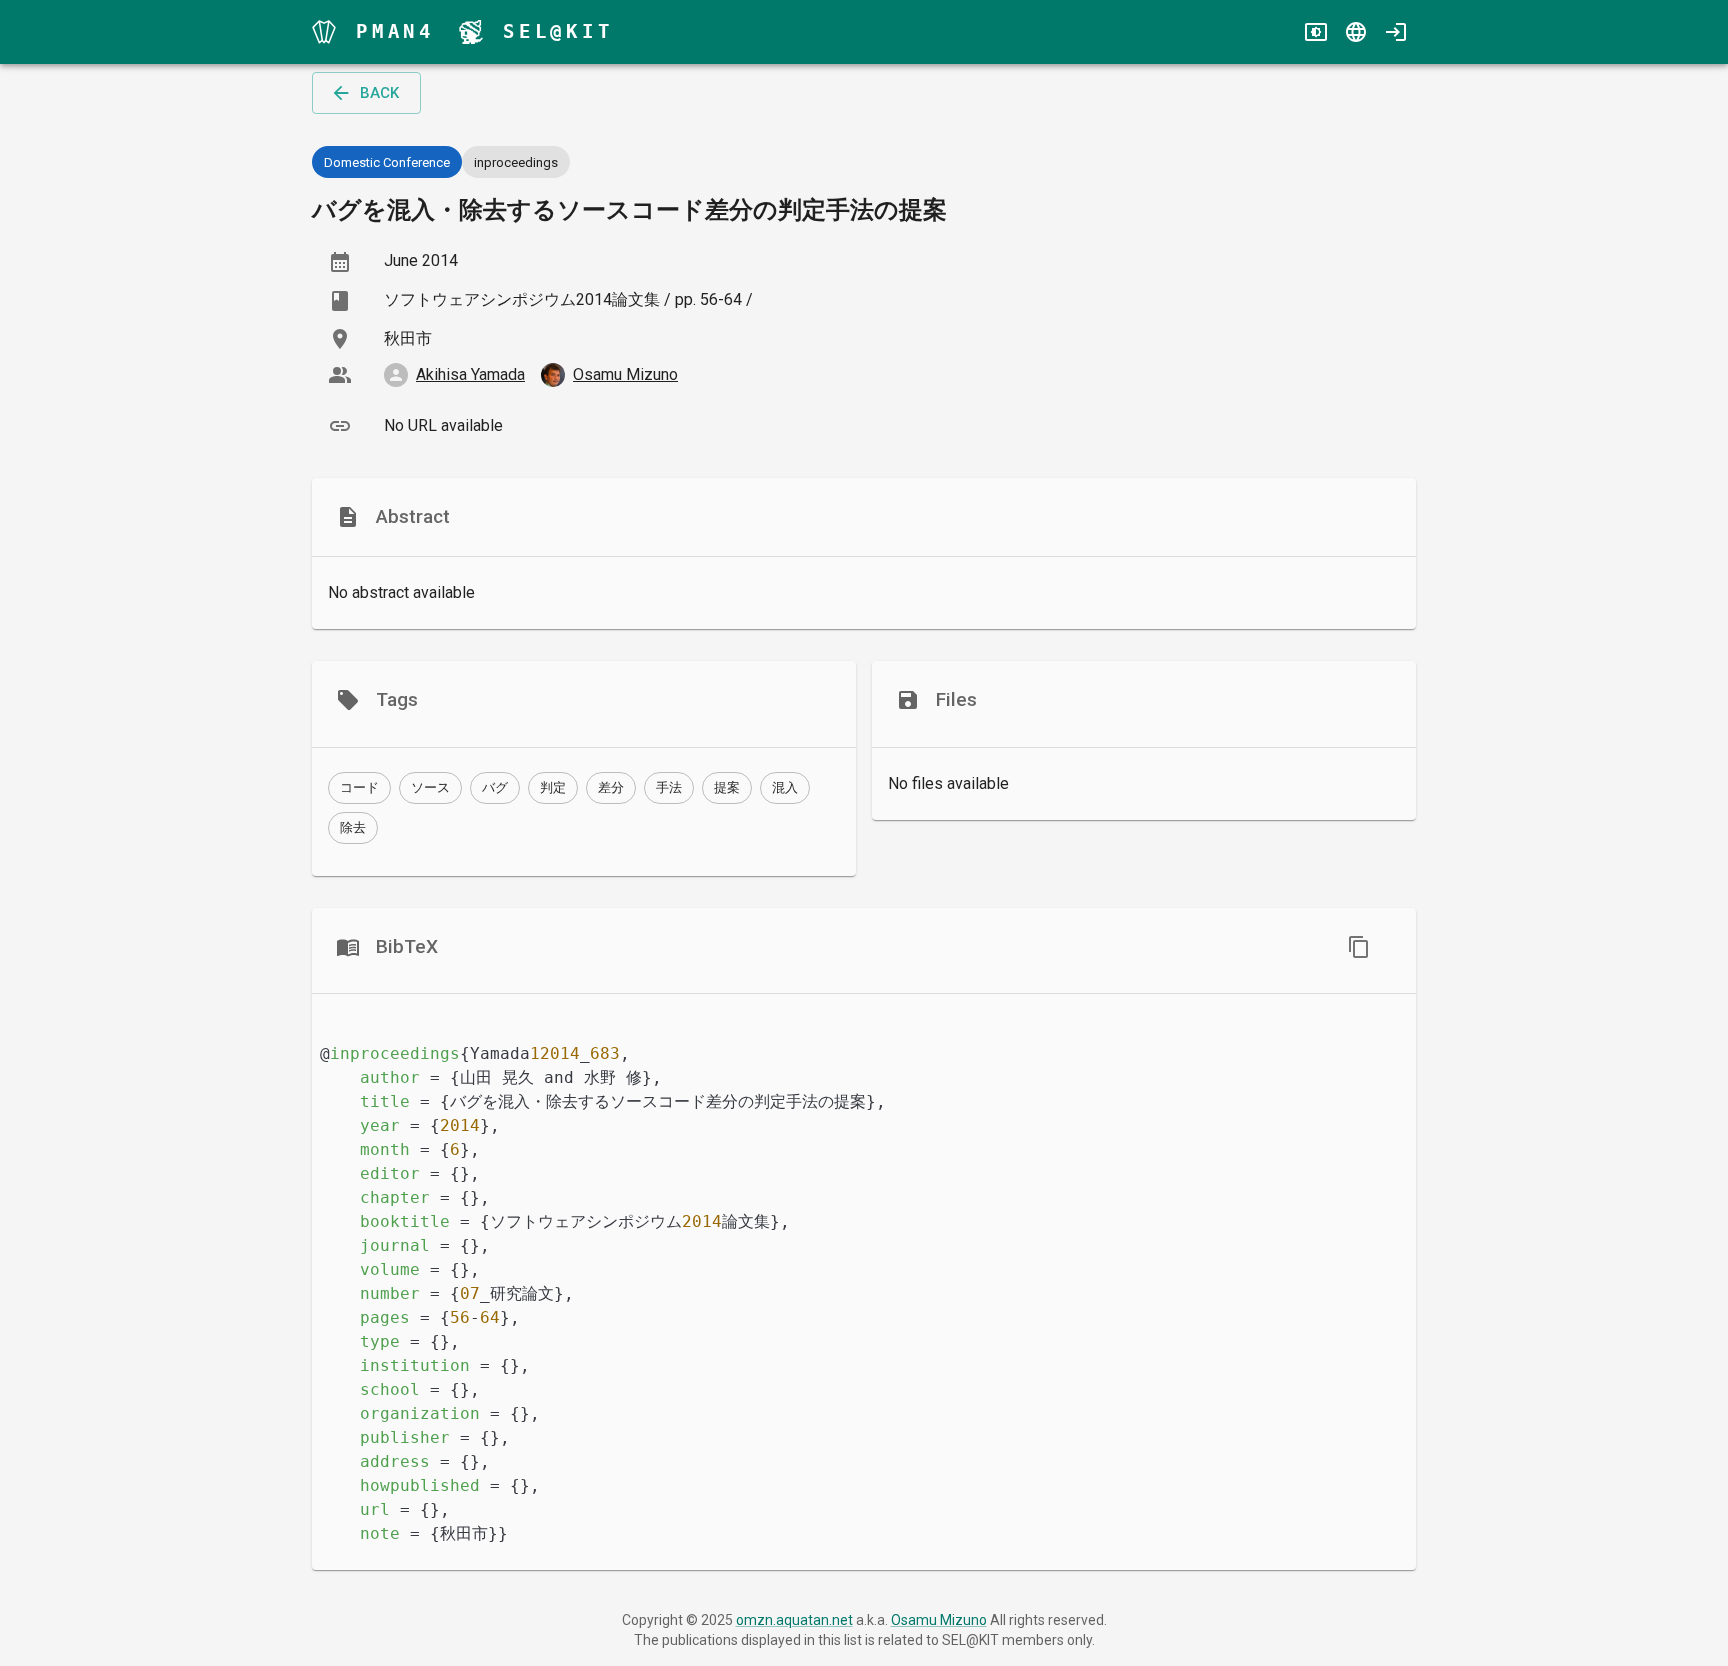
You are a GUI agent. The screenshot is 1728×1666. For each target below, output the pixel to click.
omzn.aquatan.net (794, 1620)
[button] (359, 788)
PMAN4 (395, 31)
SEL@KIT (558, 31)
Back (379, 93)
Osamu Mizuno (939, 1620)
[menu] (324, 32)
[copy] (1359, 947)
